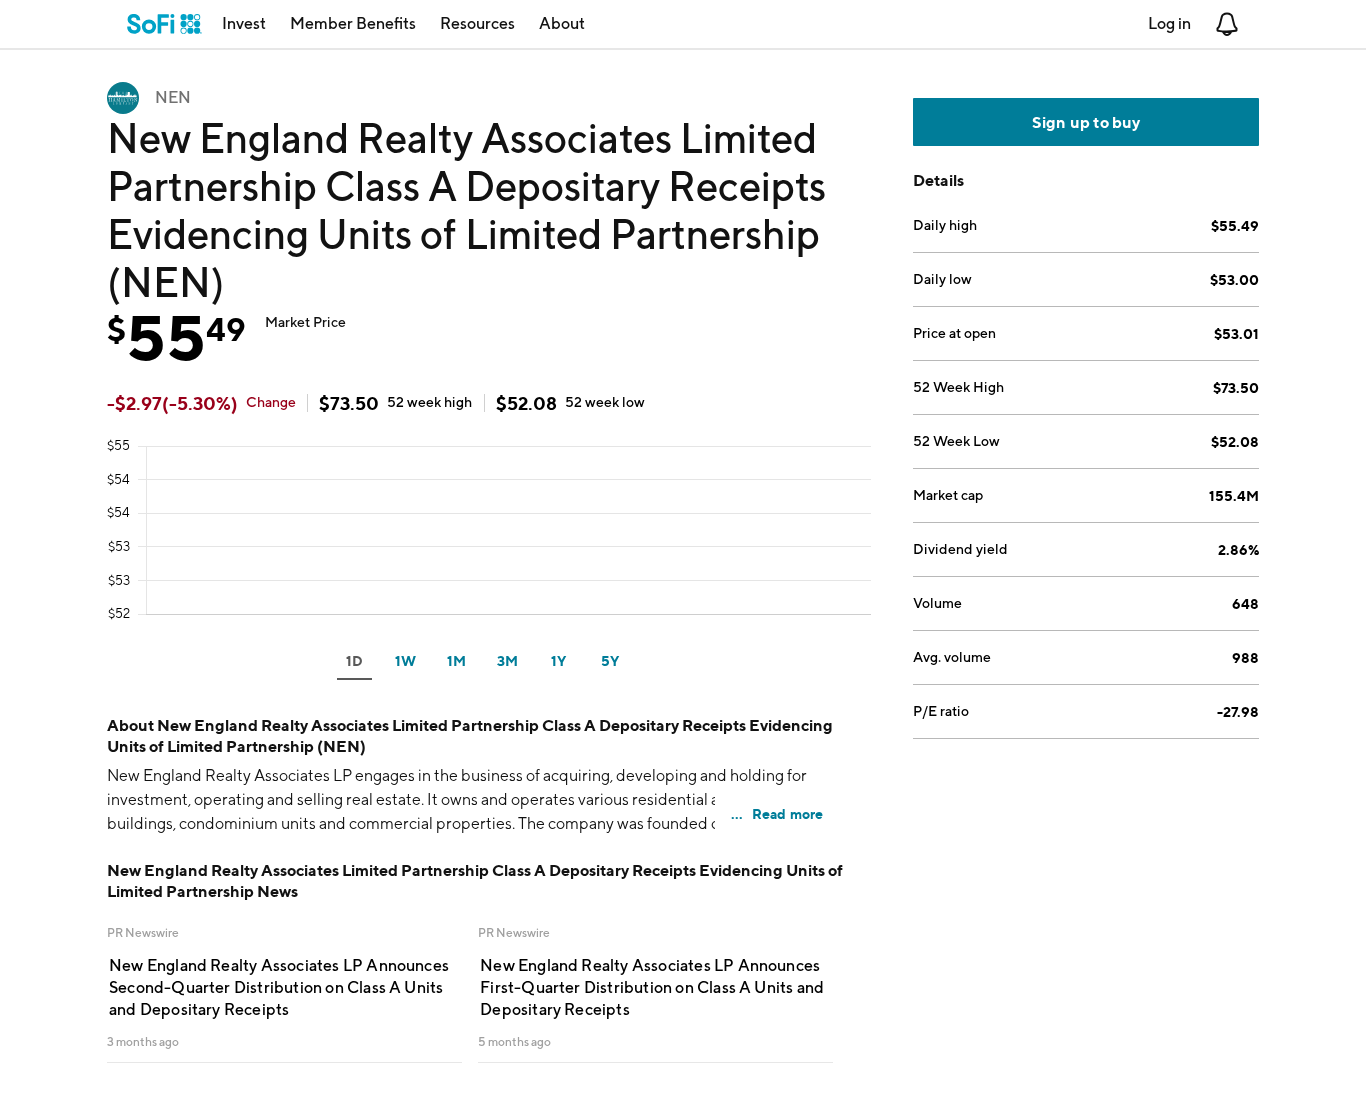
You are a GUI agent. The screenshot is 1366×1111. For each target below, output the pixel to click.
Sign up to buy (1086, 122)
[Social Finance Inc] (164, 24)
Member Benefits (353, 23)
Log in (1169, 23)
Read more (788, 813)
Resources (477, 23)
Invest (244, 23)
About (562, 23)
